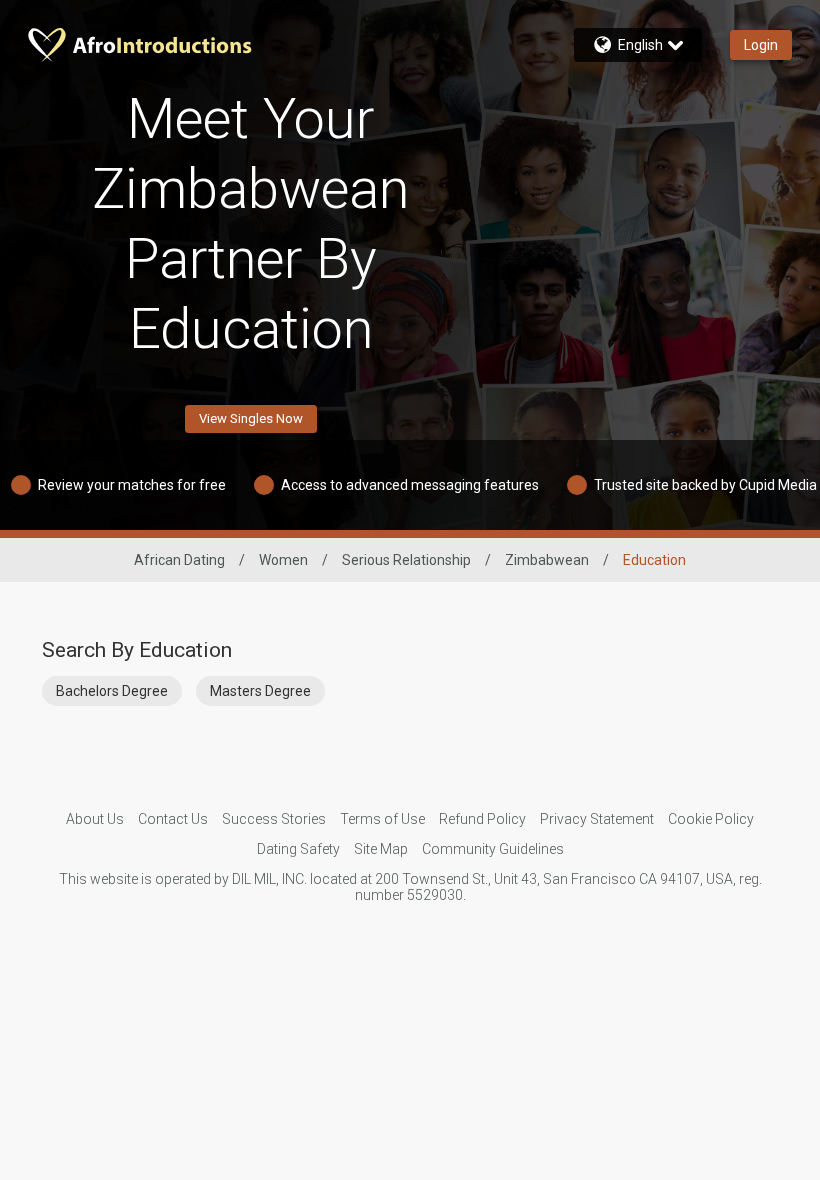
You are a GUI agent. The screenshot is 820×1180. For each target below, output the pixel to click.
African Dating (179, 560)
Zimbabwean (547, 560)
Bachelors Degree (112, 691)
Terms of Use (382, 819)
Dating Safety (298, 849)
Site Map (381, 849)
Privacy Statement (597, 819)
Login (761, 45)
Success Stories (274, 819)
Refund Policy (482, 819)
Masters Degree (260, 691)
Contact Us (173, 819)
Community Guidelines (493, 849)
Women (283, 560)
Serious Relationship (406, 560)
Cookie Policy (711, 819)
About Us (95, 819)
